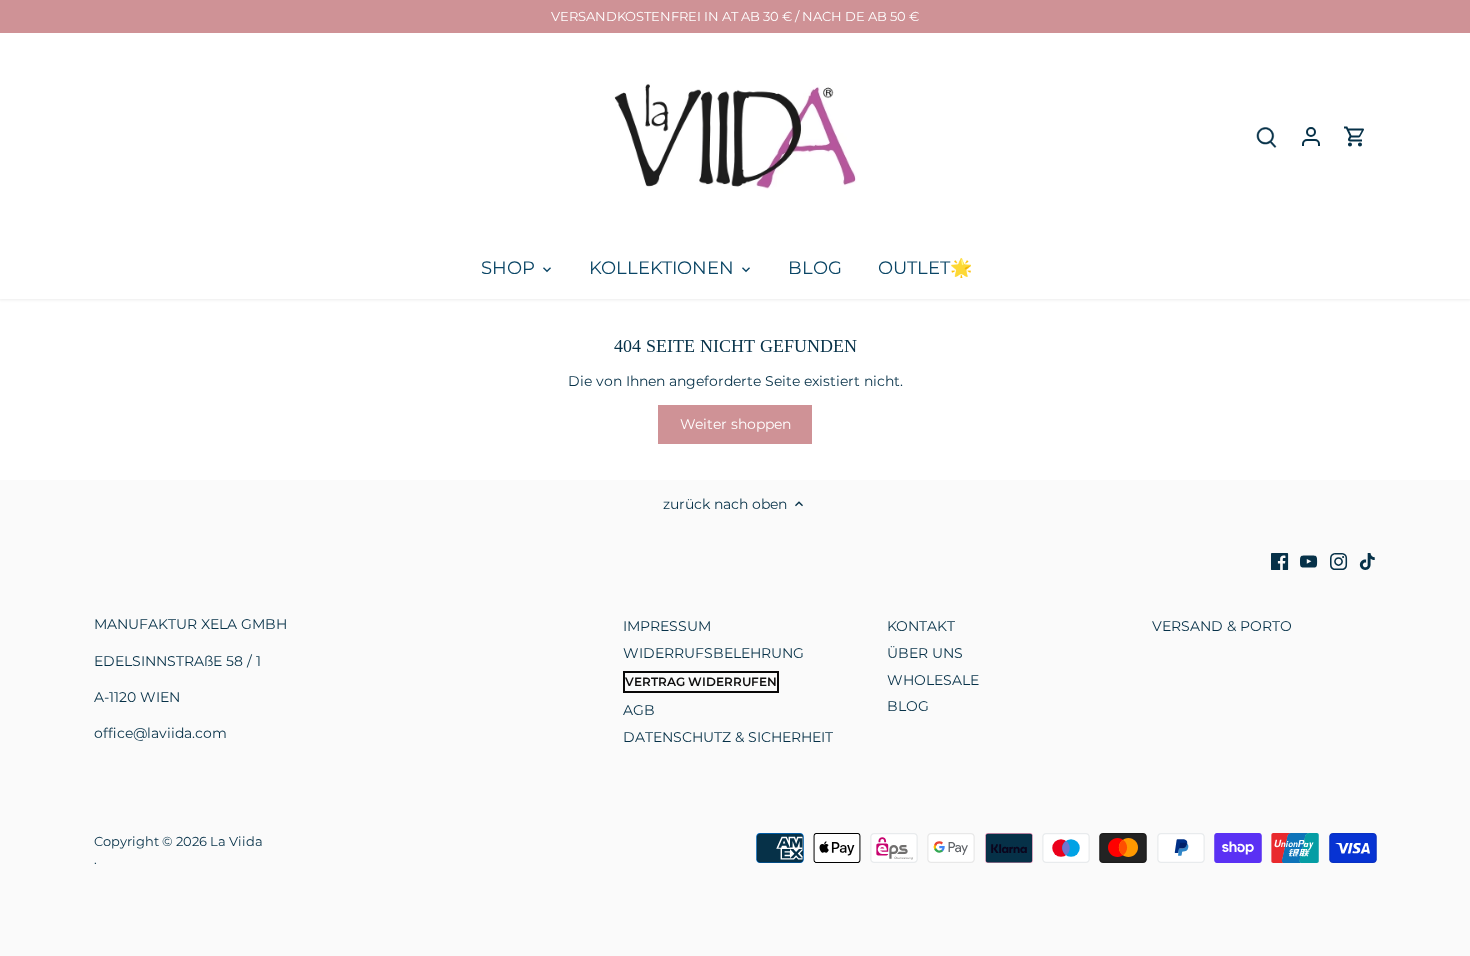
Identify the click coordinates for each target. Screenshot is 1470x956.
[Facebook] (1279, 562)
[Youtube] (1308, 562)
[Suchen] (1267, 136)
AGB (639, 710)
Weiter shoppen (735, 424)
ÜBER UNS (925, 653)
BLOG (908, 706)
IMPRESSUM (667, 626)
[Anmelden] (1311, 136)
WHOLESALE (933, 680)
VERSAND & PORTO (1222, 626)
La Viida (236, 841)
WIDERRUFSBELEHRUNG (713, 653)
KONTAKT (921, 626)
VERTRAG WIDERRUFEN (701, 681)
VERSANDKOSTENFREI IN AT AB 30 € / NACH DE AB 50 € (735, 16)
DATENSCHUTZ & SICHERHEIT (728, 737)
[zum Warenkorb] (1355, 136)
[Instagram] (1338, 562)
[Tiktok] (1367, 562)
